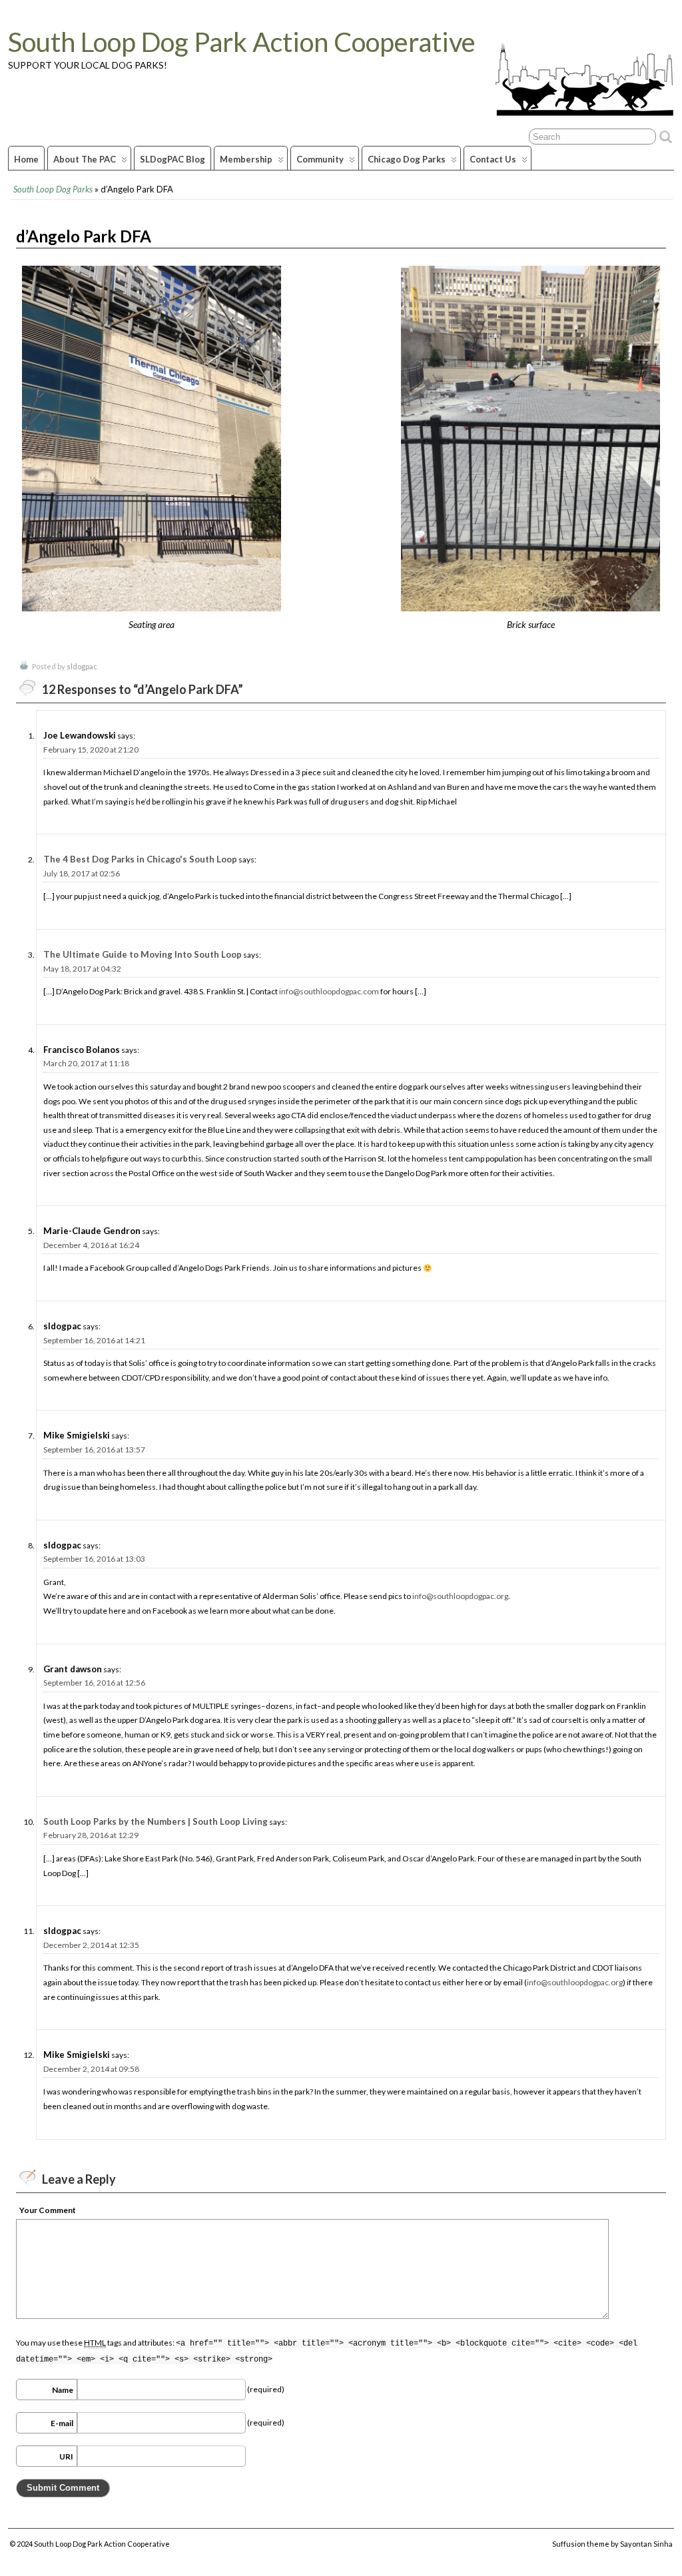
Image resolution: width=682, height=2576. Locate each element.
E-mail (62, 2423)
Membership (246, 159)
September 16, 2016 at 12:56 (94, 1683)
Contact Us (493, 159)
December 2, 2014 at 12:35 (91, 1945)
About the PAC (85, 159)
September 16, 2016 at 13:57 (94, 1449)
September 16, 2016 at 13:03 (94, 1559)
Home (26, 159)
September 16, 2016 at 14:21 (94, 1340)
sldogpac (82, 666)
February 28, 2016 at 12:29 (91, 1835)
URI (66, 2456)
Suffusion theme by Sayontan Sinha (612, 2544)
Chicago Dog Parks (407, 159)
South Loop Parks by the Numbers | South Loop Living (156, 1821)
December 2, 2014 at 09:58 (91, 2069)
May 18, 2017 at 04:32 (82, 969)
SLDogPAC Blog (172, 159)
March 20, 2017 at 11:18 (86, 1063)
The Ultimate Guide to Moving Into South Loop (143, 954)
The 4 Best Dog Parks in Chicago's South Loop (140, 859)
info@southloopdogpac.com (329, 991)
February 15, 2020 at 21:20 (91, 750)
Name (63, 2390)
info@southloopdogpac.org (460, 1596)
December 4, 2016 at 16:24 (91, 1245)
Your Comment (48, 2210)
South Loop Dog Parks (53, 189)
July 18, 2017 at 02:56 (82, 873)
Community (320, 159)
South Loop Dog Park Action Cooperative (242, 42)
